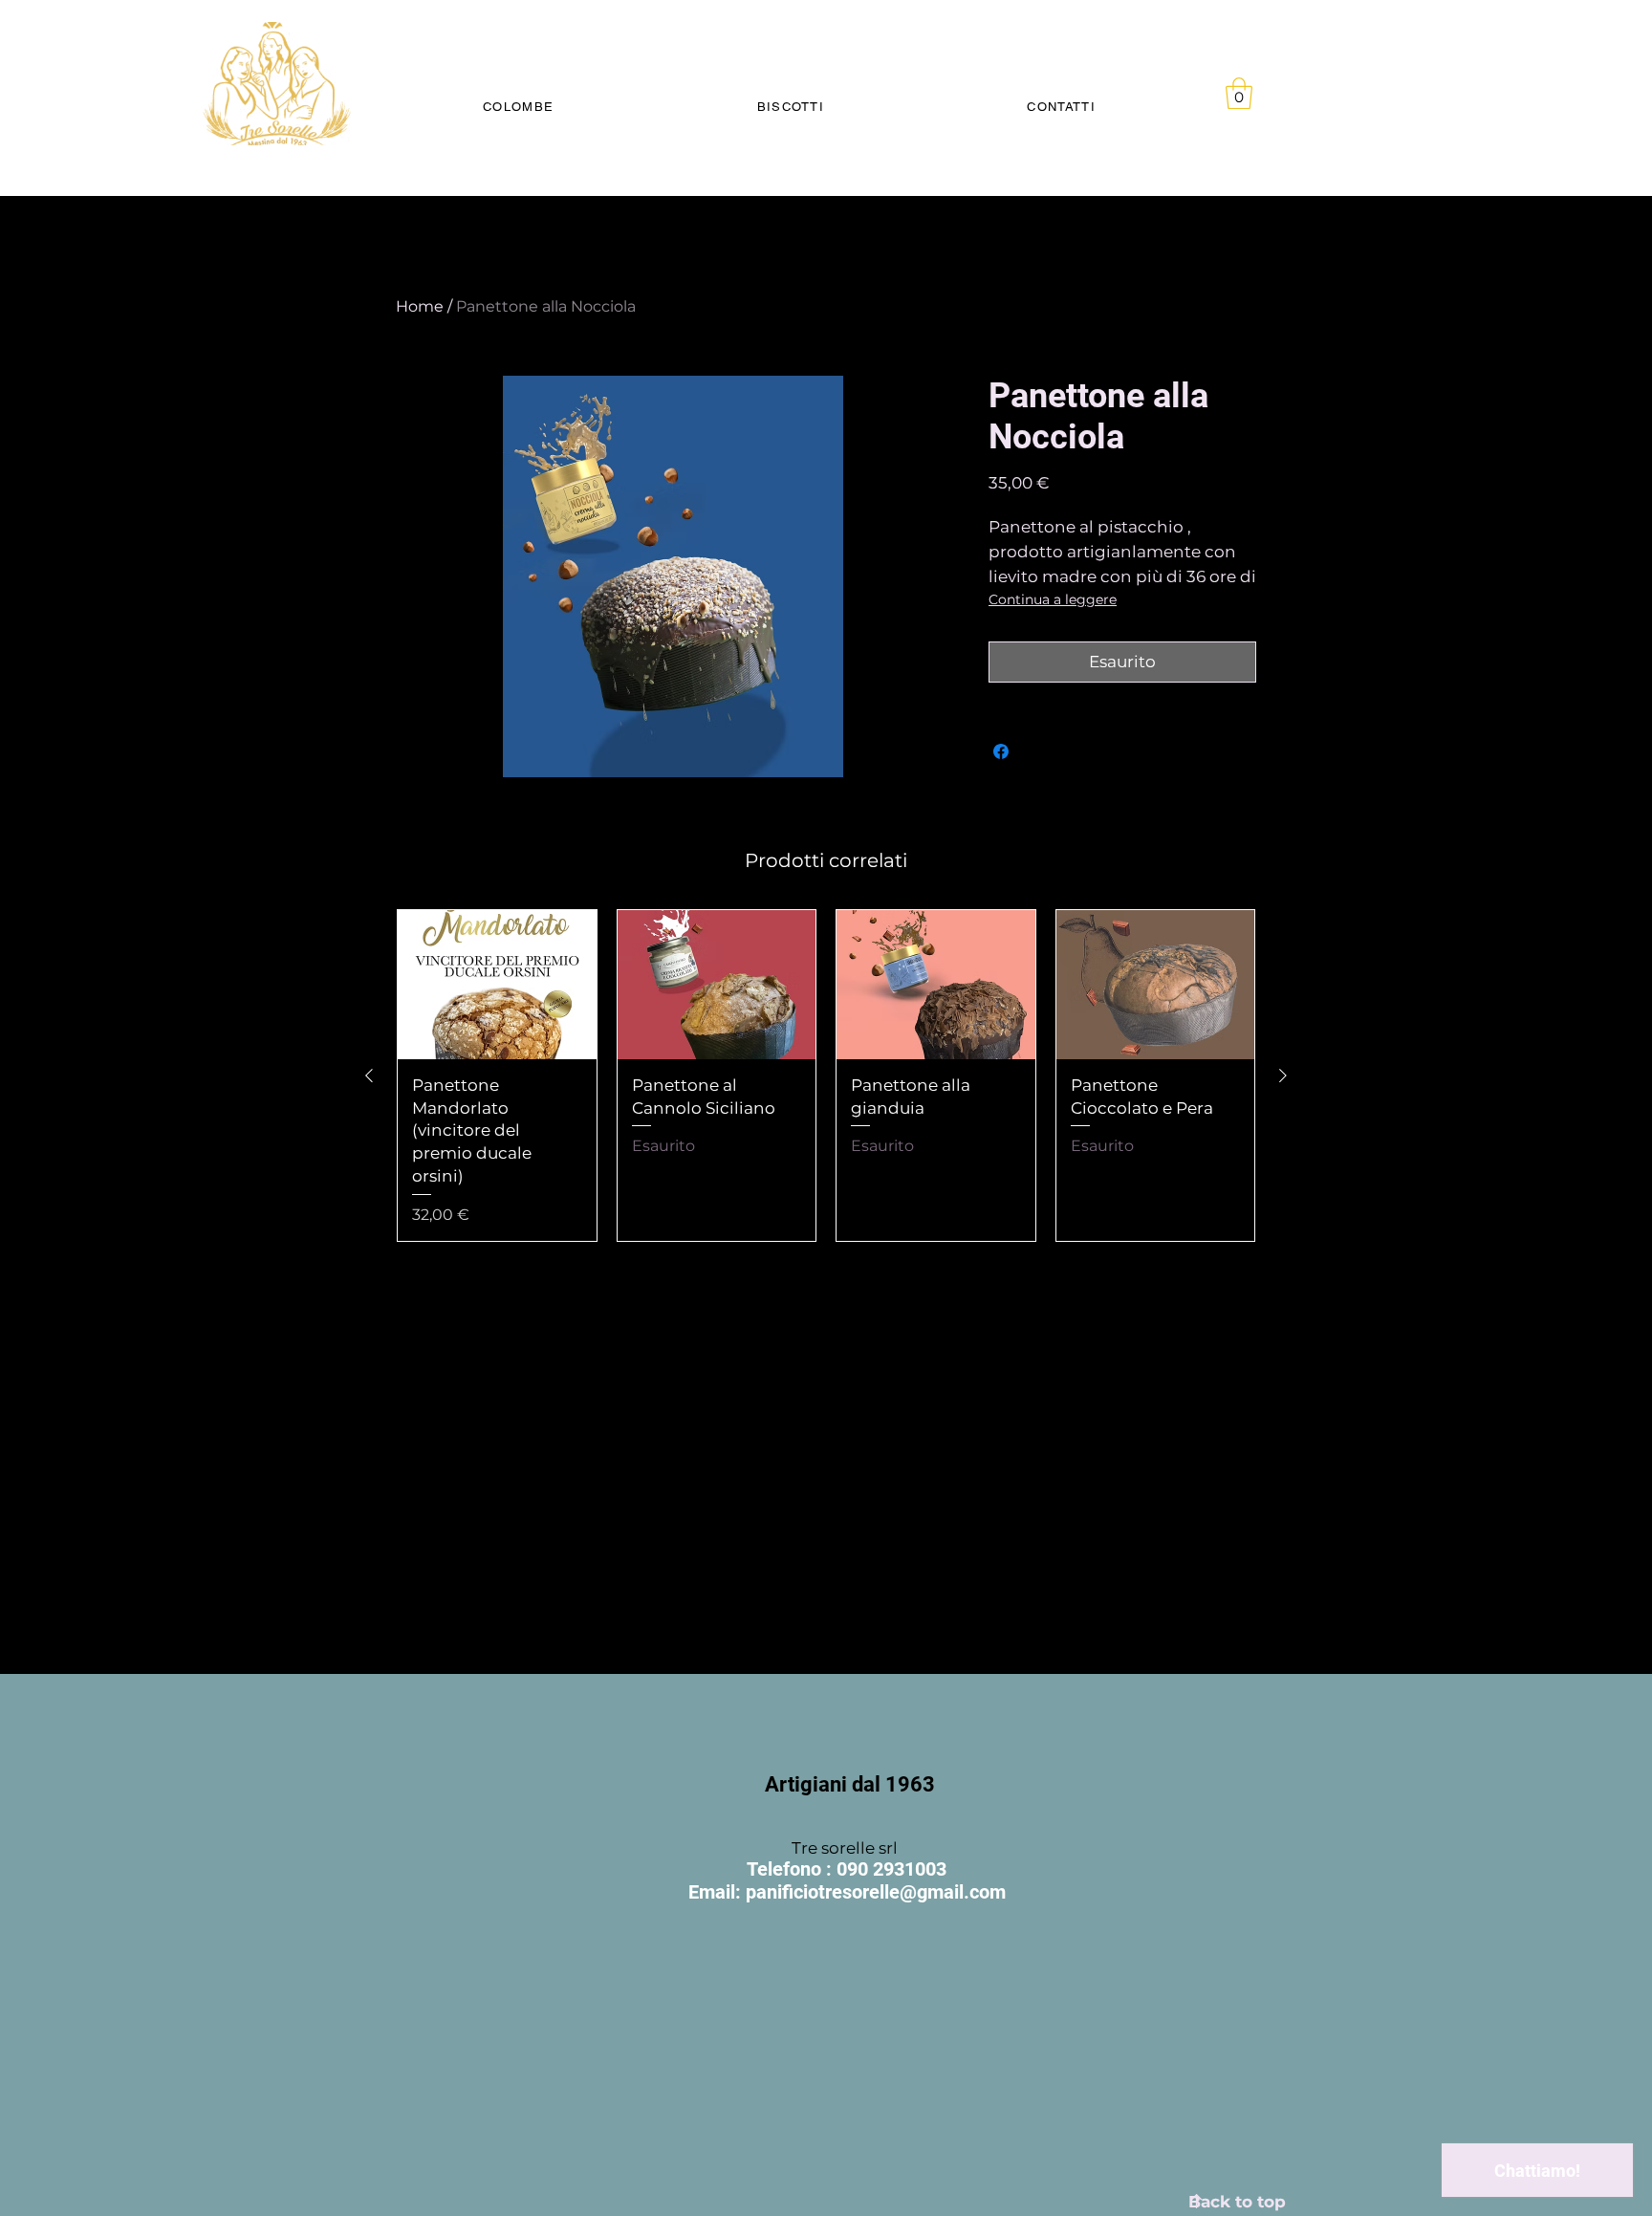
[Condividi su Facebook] (1001, 751)
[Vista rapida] (497, 985)
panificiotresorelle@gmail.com (876, 1892)
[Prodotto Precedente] (369, 1075)
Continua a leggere (1053, 599)
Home (420, 306)
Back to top (1237, 2202)
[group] (826, 1075)
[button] (1239, 93)
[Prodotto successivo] (1283, 1075)
